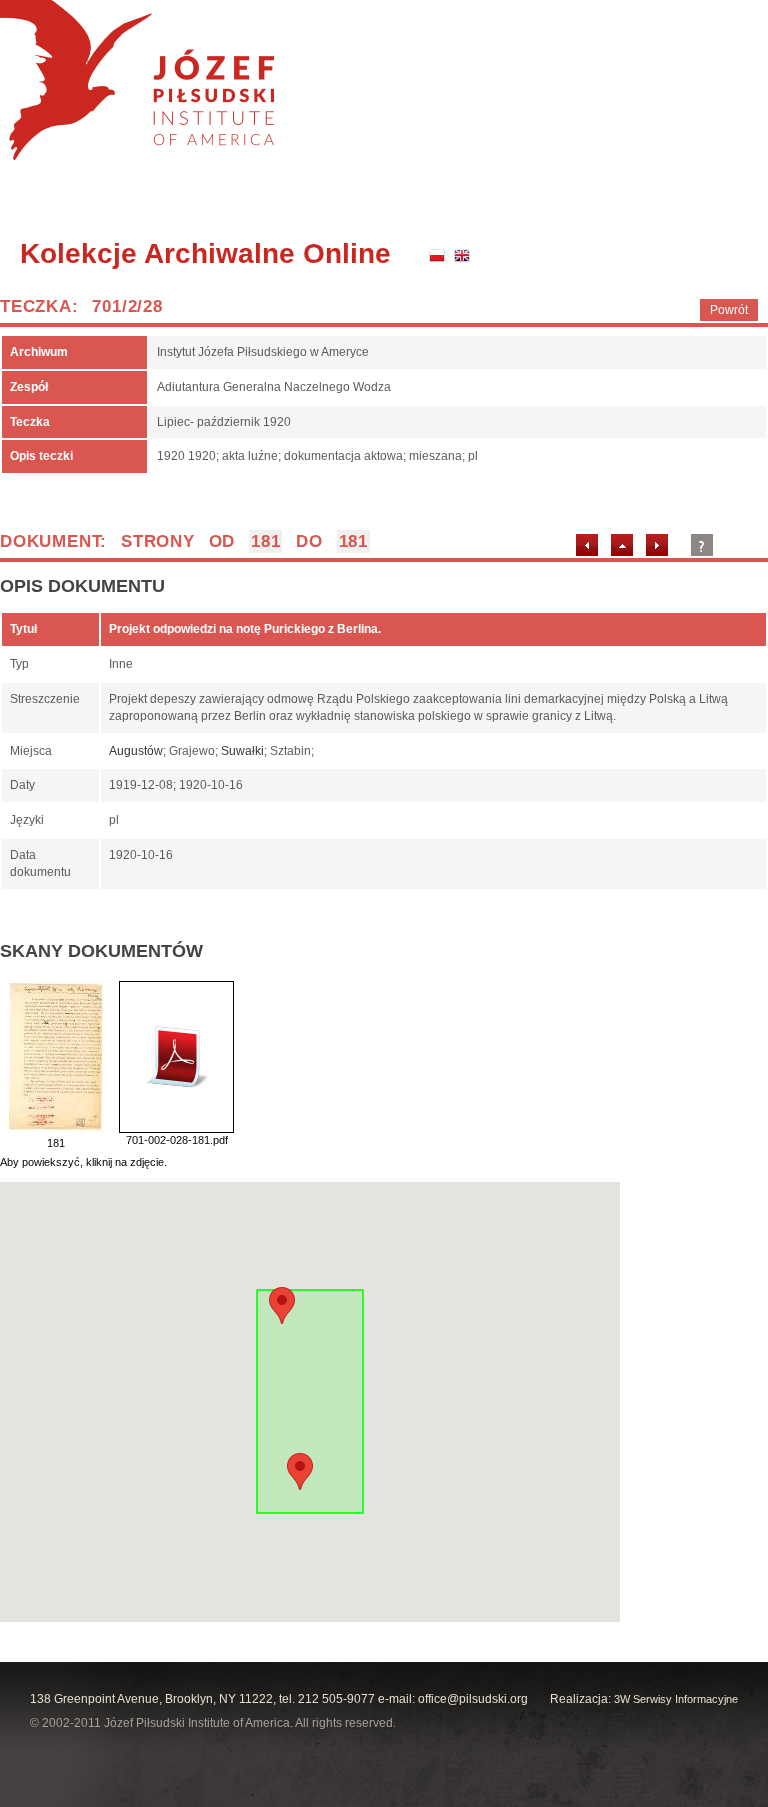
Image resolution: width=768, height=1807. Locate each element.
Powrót (729, 310)
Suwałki (242, 751)
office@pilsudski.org (473, 1699)
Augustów (136, 751)
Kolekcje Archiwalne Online (205, 253)
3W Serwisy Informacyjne (676, 1699)
